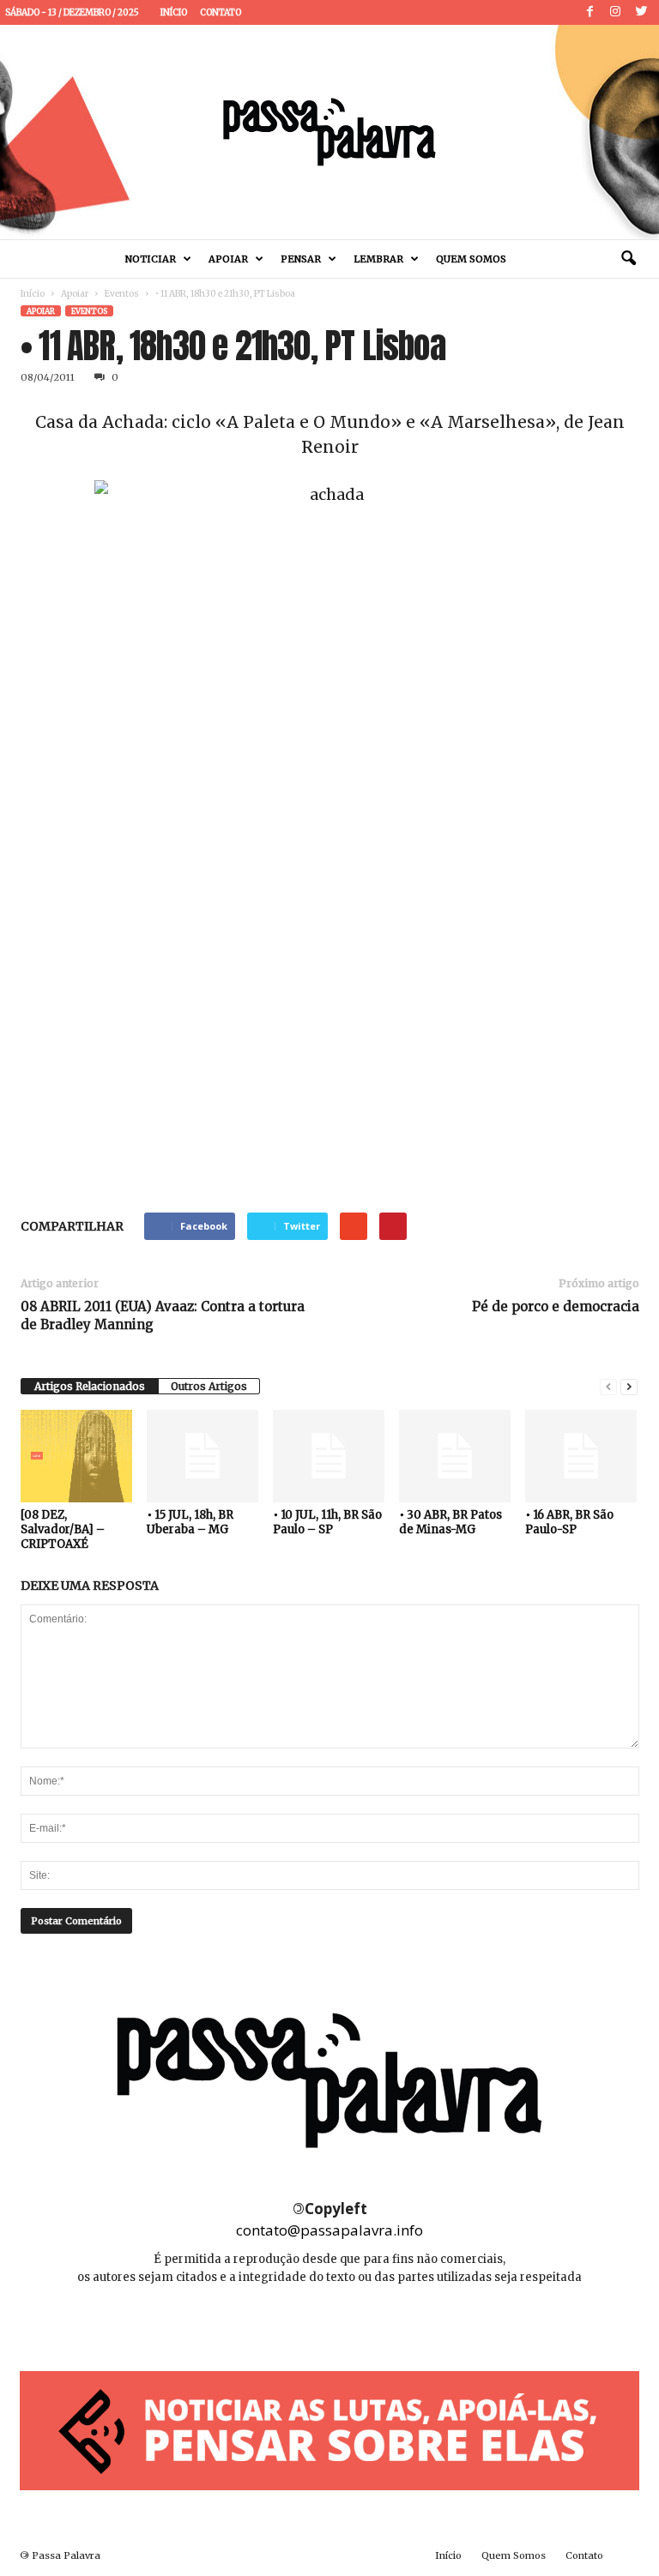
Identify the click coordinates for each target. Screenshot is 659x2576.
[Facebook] (589, 12)
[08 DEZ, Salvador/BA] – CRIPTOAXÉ (63, 1529)
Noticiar (151, 259)
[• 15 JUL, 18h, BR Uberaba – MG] (203, 1456)
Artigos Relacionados (90, 1386)
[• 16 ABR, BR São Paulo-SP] (581, 1456)
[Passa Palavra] (329, 132)
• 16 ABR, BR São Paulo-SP (569, 1522)
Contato (221, 12)
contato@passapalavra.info (329, 2230)
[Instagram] (615, 12)
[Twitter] (641, 12)
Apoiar (228, 259)
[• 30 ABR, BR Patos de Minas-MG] (455, 1456)
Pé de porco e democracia (556, 1306)
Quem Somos (471, 259)
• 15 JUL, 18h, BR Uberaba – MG (190, 1522)
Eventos (122, 294)
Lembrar (378, 259)
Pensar (301, 259)
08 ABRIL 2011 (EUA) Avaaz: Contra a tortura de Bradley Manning (163, 1315)
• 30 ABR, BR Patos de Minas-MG (450, 1522)
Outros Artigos (209, 1386)
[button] (628, 259)
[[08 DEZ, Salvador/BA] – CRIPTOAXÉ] (76, 1456)
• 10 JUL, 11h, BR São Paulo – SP (327, 1522)
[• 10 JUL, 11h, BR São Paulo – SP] (329, 1456)
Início (174, 12)
